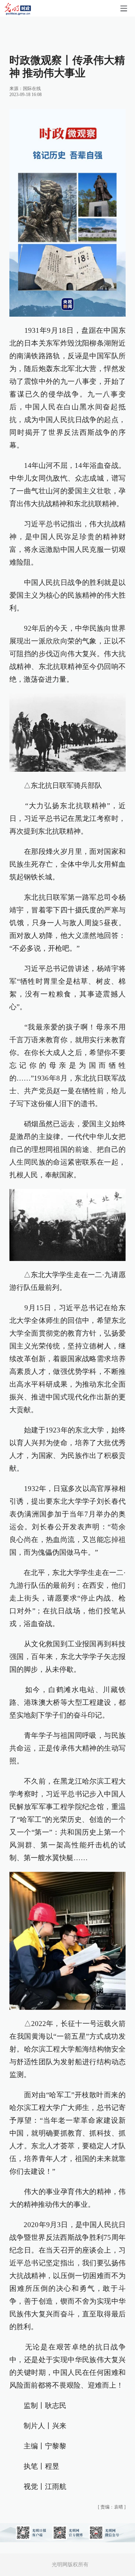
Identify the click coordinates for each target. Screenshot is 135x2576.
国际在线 (32, 89)
